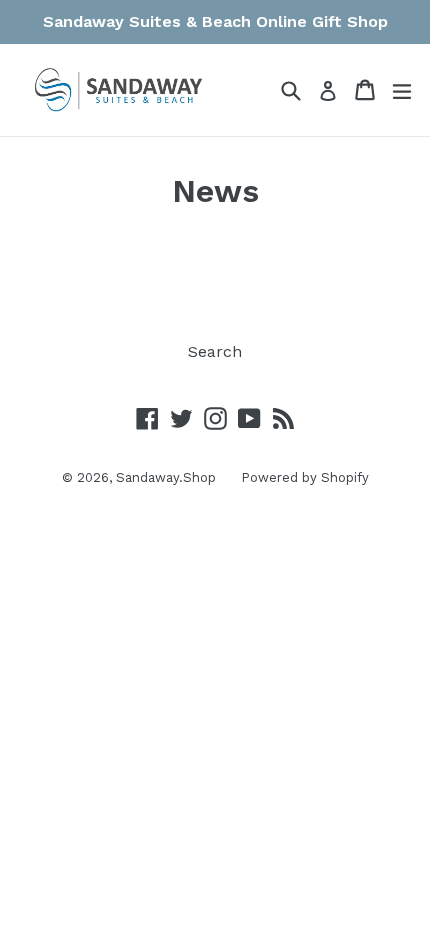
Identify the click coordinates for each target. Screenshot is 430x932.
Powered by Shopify (305, 477)
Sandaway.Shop (166, 477)
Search (215, 351)
